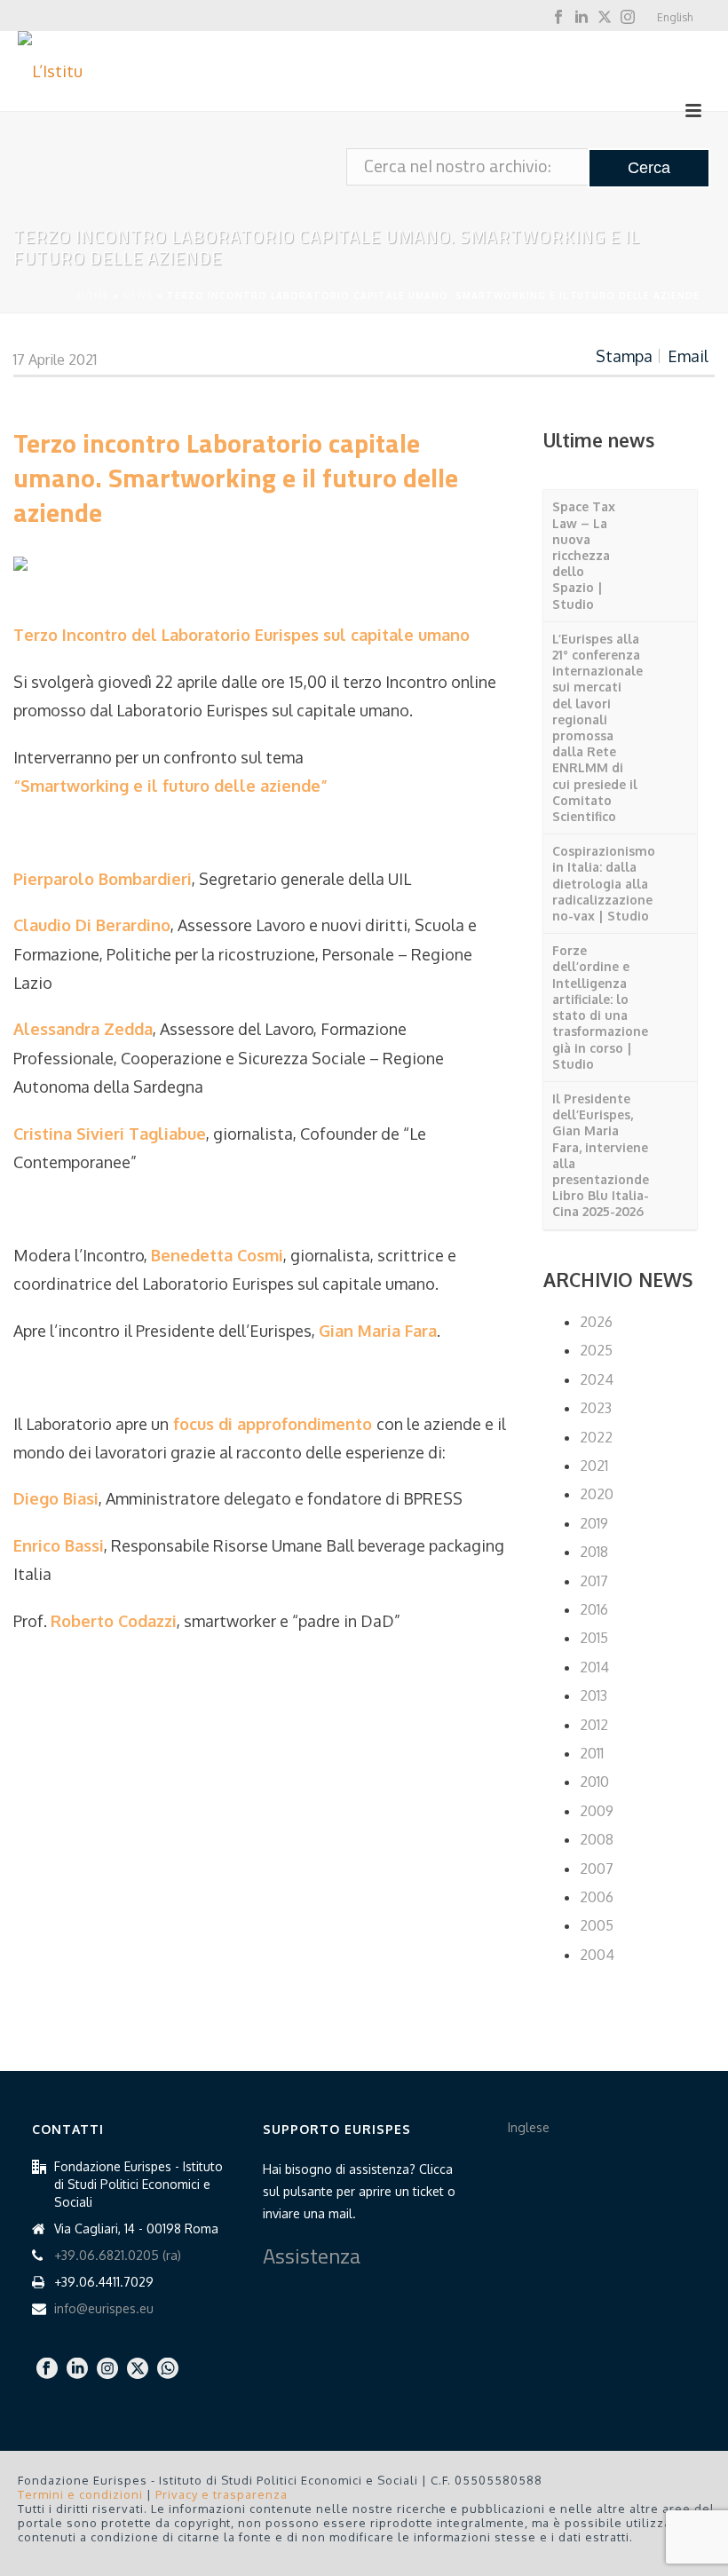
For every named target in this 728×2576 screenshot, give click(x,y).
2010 (594, 1782)
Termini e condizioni (80, 2494)
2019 (594, 1523)
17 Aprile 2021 (55, 360)
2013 (593, 1695)
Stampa (624, 356)
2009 (597, 1811)
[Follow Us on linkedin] (77, 2369)
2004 (597, 1955)
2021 (594, 1466)
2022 (596, 1437)
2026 (596, 1322)
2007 (597, 1869)
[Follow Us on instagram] (107, 2369)
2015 (594, 1638)
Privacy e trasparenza (222, 2494)
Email (688, 356)
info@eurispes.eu (104, 2308)
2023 (596, 1408)
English (675, 17)
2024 (597, 1379)
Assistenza (312, 2256)
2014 (594, 1667)
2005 (597, 1925)
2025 (596, 1350)
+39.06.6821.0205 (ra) (118, 2255)
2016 (594, 1609)
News (138, 296)
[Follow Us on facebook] (47, 2369)
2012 (594, 1725)
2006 (597, 1897)
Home (93, 296)
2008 (597, 1839)
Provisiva (121, 2551)
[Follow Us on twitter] (138, 2369)
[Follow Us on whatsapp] (168, 2369)
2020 (597, 1494)
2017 (594, 1581)
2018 (594, 1552)
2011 (592, 1753)
